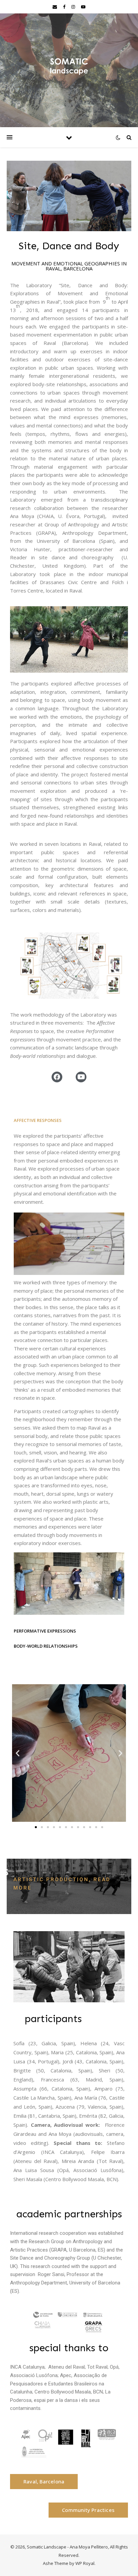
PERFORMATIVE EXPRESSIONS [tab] (45, 1631)
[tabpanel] (69, 1376)
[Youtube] (81, 1077)
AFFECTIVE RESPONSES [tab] (38, 1120)
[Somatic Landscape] (69, 66)
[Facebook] (57, 1077)
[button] (36, 1827)
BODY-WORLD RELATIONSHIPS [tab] (46, 1646)
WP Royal (85, 2563)
